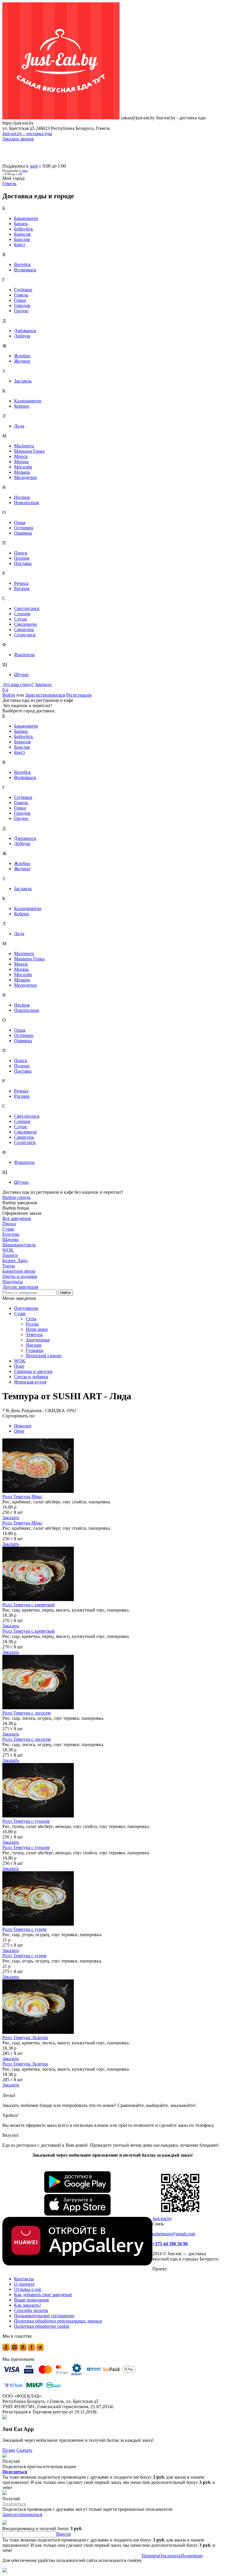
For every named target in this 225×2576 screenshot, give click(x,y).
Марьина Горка (29, 451)
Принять (150, 2556)
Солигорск (25, 635)
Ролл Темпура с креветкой (29, 1605)
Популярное (26, 1308)
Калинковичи (28, 401)
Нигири (34, 1345)
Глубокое (23, 290)
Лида (19, 426)
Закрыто (43, 684)
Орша (20, 522)
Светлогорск (27, 608)
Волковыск (25, 270)
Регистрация (79, 695)
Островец (24, 528)
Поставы (23, 563)
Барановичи (26, 218)
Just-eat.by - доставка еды (27, 133)
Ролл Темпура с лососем (27, 1713)
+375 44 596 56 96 (170, 2244)
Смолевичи (25, 624)
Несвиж (22, 497)
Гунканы (35, 1350)
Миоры (21, 462)
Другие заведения (20, 1287)
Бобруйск (24, 229)
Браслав (22, 239)
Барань (21, 224)
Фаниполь (24, 655)
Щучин (21, 674)
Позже (9, 2450)
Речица (21, 583)
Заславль (23, 381)
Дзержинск (25, 331)
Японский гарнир (44, 1356)
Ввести (64, 2534)
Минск (21, 456)
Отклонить (170, 2556)
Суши (20, 1313)
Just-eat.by (162, 2219)
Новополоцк (27, 503)
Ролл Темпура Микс (22, 1497)
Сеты (31, 1319)
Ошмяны (23, 533)
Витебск (22, 265)
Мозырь (22, 472)
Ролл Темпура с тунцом (26, 1821)
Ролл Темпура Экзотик (25, 2037)
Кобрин (22, 406)
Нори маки (37, 1329)
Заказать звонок (18, 139)
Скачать (24, 2450)
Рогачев (22, 589)
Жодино (22, 361)
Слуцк (21, 619)
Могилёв (23, 467)
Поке (19, 1366)
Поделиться (15, 2472)
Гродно (21, 311)
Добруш (22, 336)
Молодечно (25, 477)
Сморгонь (24, 629)
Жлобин (22, 356)
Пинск (21, 553)
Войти (9, 695)
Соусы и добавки (31, 1377)
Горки (20, 300)
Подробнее (192, 2556)
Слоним (22, 614)
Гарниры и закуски (33, 1371)
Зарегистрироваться (45, 695)
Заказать (11, 1518)
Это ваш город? (18, 684)
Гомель (21, 295)
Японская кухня (30, 1382)
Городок (22, 305)
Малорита (24, 446)
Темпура (34, 1334)
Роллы (32, 1324)
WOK (20, 1361)
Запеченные (38, 1340)
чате (34, 166)
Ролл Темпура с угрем (24, 1929)
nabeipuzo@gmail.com (174, 2234)
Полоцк (22, 558)
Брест (20, 245)
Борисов (22, 234)
